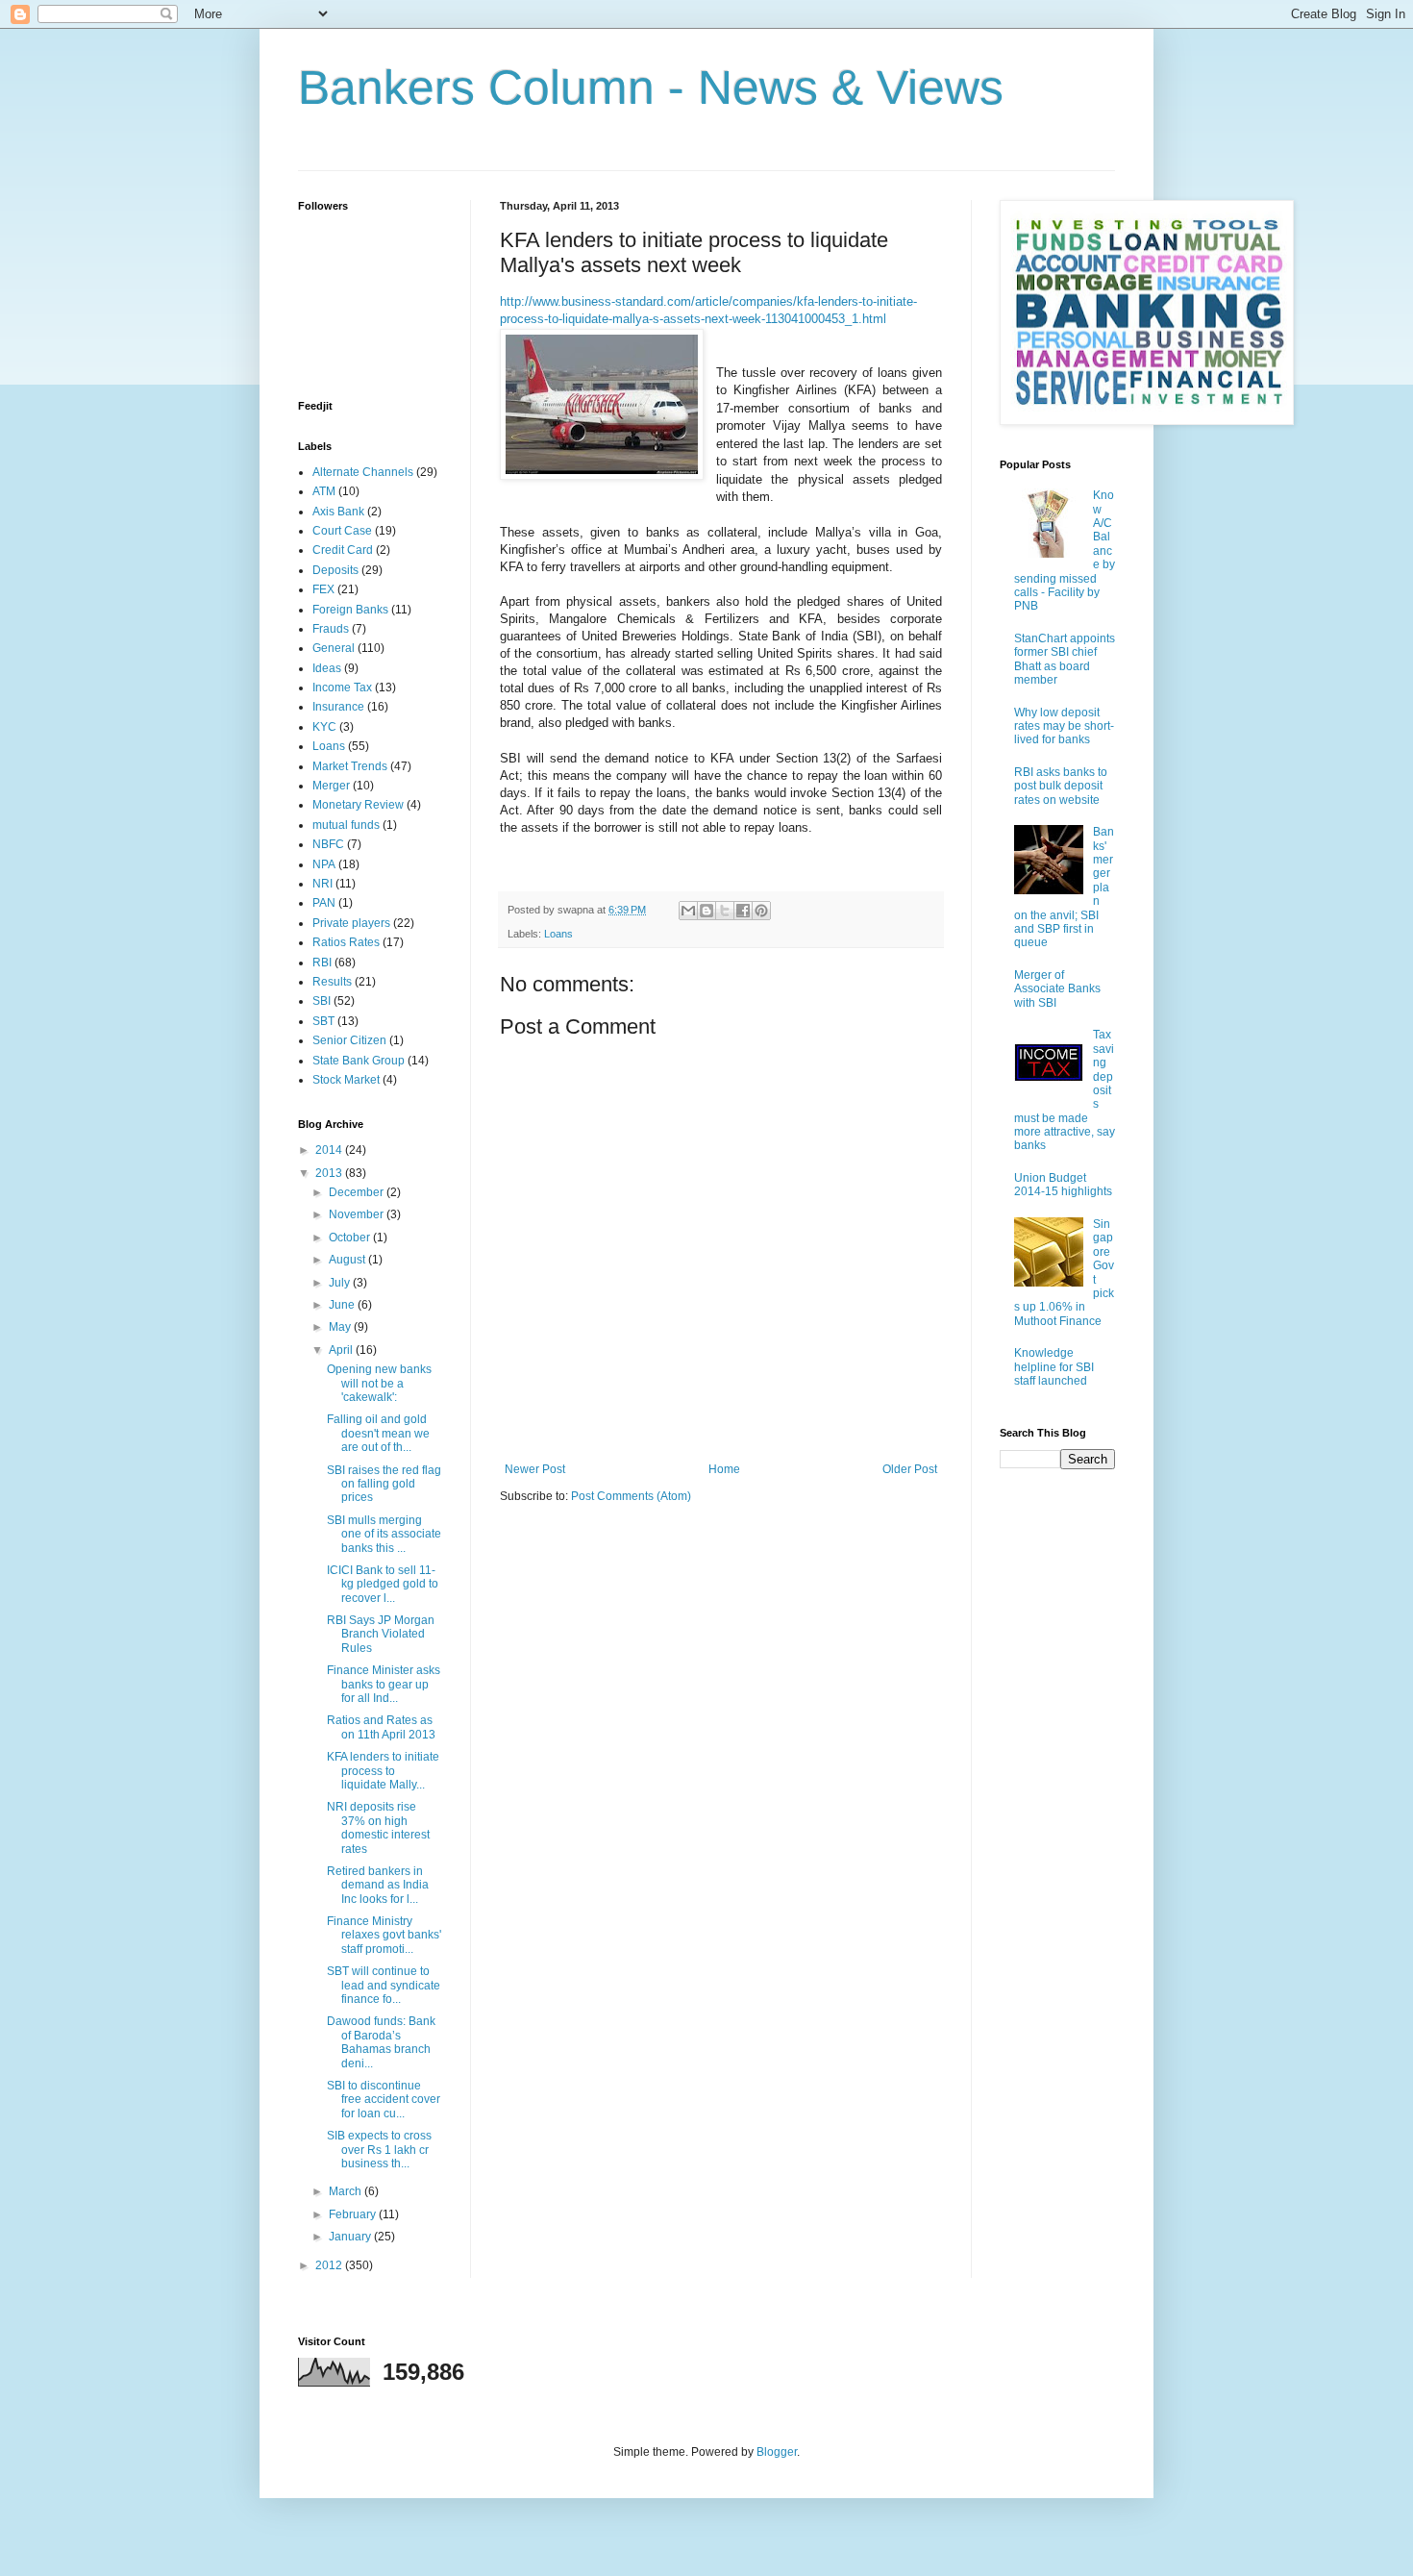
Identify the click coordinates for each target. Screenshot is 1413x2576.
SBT (323, 1021)
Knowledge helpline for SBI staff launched (1054, 1367)
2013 (330, 1173)
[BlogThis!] (706, 911)
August (348, 1260)
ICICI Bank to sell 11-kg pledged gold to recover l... (383, 1584)
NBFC (328, 844)
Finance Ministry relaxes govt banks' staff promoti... (384, 1935)
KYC (324, 727)
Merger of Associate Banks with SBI (1057, 989)
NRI (322, 884)
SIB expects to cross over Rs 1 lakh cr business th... (379, 2150)
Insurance (338, 707)
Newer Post (535, 1469)
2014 (330, 1150)
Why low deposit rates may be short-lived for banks (1064, 726)
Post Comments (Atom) (631, 1496)
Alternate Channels (363, 472)
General (334, 648)
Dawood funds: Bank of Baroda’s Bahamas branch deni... (381, 2042)
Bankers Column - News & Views (651, 88)
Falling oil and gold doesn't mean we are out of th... (378, 1433)
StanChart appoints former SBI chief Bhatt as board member (1065, 659)
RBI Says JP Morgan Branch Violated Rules (381, 1634)
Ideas (327, 668)
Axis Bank (338, 512)
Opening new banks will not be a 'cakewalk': (379, 1383)
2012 (330, 2265)
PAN (324, 903)
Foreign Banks (350, 610)
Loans (558, 934)
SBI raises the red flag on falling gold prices (384, 1484)
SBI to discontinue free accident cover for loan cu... (384, 2100)
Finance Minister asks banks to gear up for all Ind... (384, 1684)
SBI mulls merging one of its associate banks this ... (384, 1534)
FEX (323, 589)
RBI (322, 963)
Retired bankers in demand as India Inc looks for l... (378, 1885)
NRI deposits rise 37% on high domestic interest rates (378, 1827)
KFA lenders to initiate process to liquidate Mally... (383, 1771)
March (347, 2191)
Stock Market (346, 1080)
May (341, 1327)
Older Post (910, 1469)
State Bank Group (359, 1061)
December (358, 1192)
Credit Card (343, 550)
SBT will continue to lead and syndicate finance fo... (384, 1985)
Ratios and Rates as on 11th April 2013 (381, 1727)
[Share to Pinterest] (761, 911)
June (343, 1305)
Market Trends (350, 766)
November (358, 1214)
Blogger (777, 2452)
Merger (331, 786)
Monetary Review (358, 805)
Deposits (335, 570)
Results (332, 982)
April (342, 1350)
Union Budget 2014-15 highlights (1063, 1185)
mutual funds (346, 825)
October (351, 1238)
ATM (324, 491)
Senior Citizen (349, 1040)
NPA (324, 864)
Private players (351, 923)
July (341, 1283)
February (354, 2214)
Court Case (342, 531)
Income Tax (342, 688)
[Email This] (688, 911)
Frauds (331, 629)
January (351, 2237)
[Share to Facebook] (743, 911)
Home (724, 1469)
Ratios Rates (346, 942)
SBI (322, 1001)
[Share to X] (725, 911)
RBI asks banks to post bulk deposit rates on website (1061, 786)
